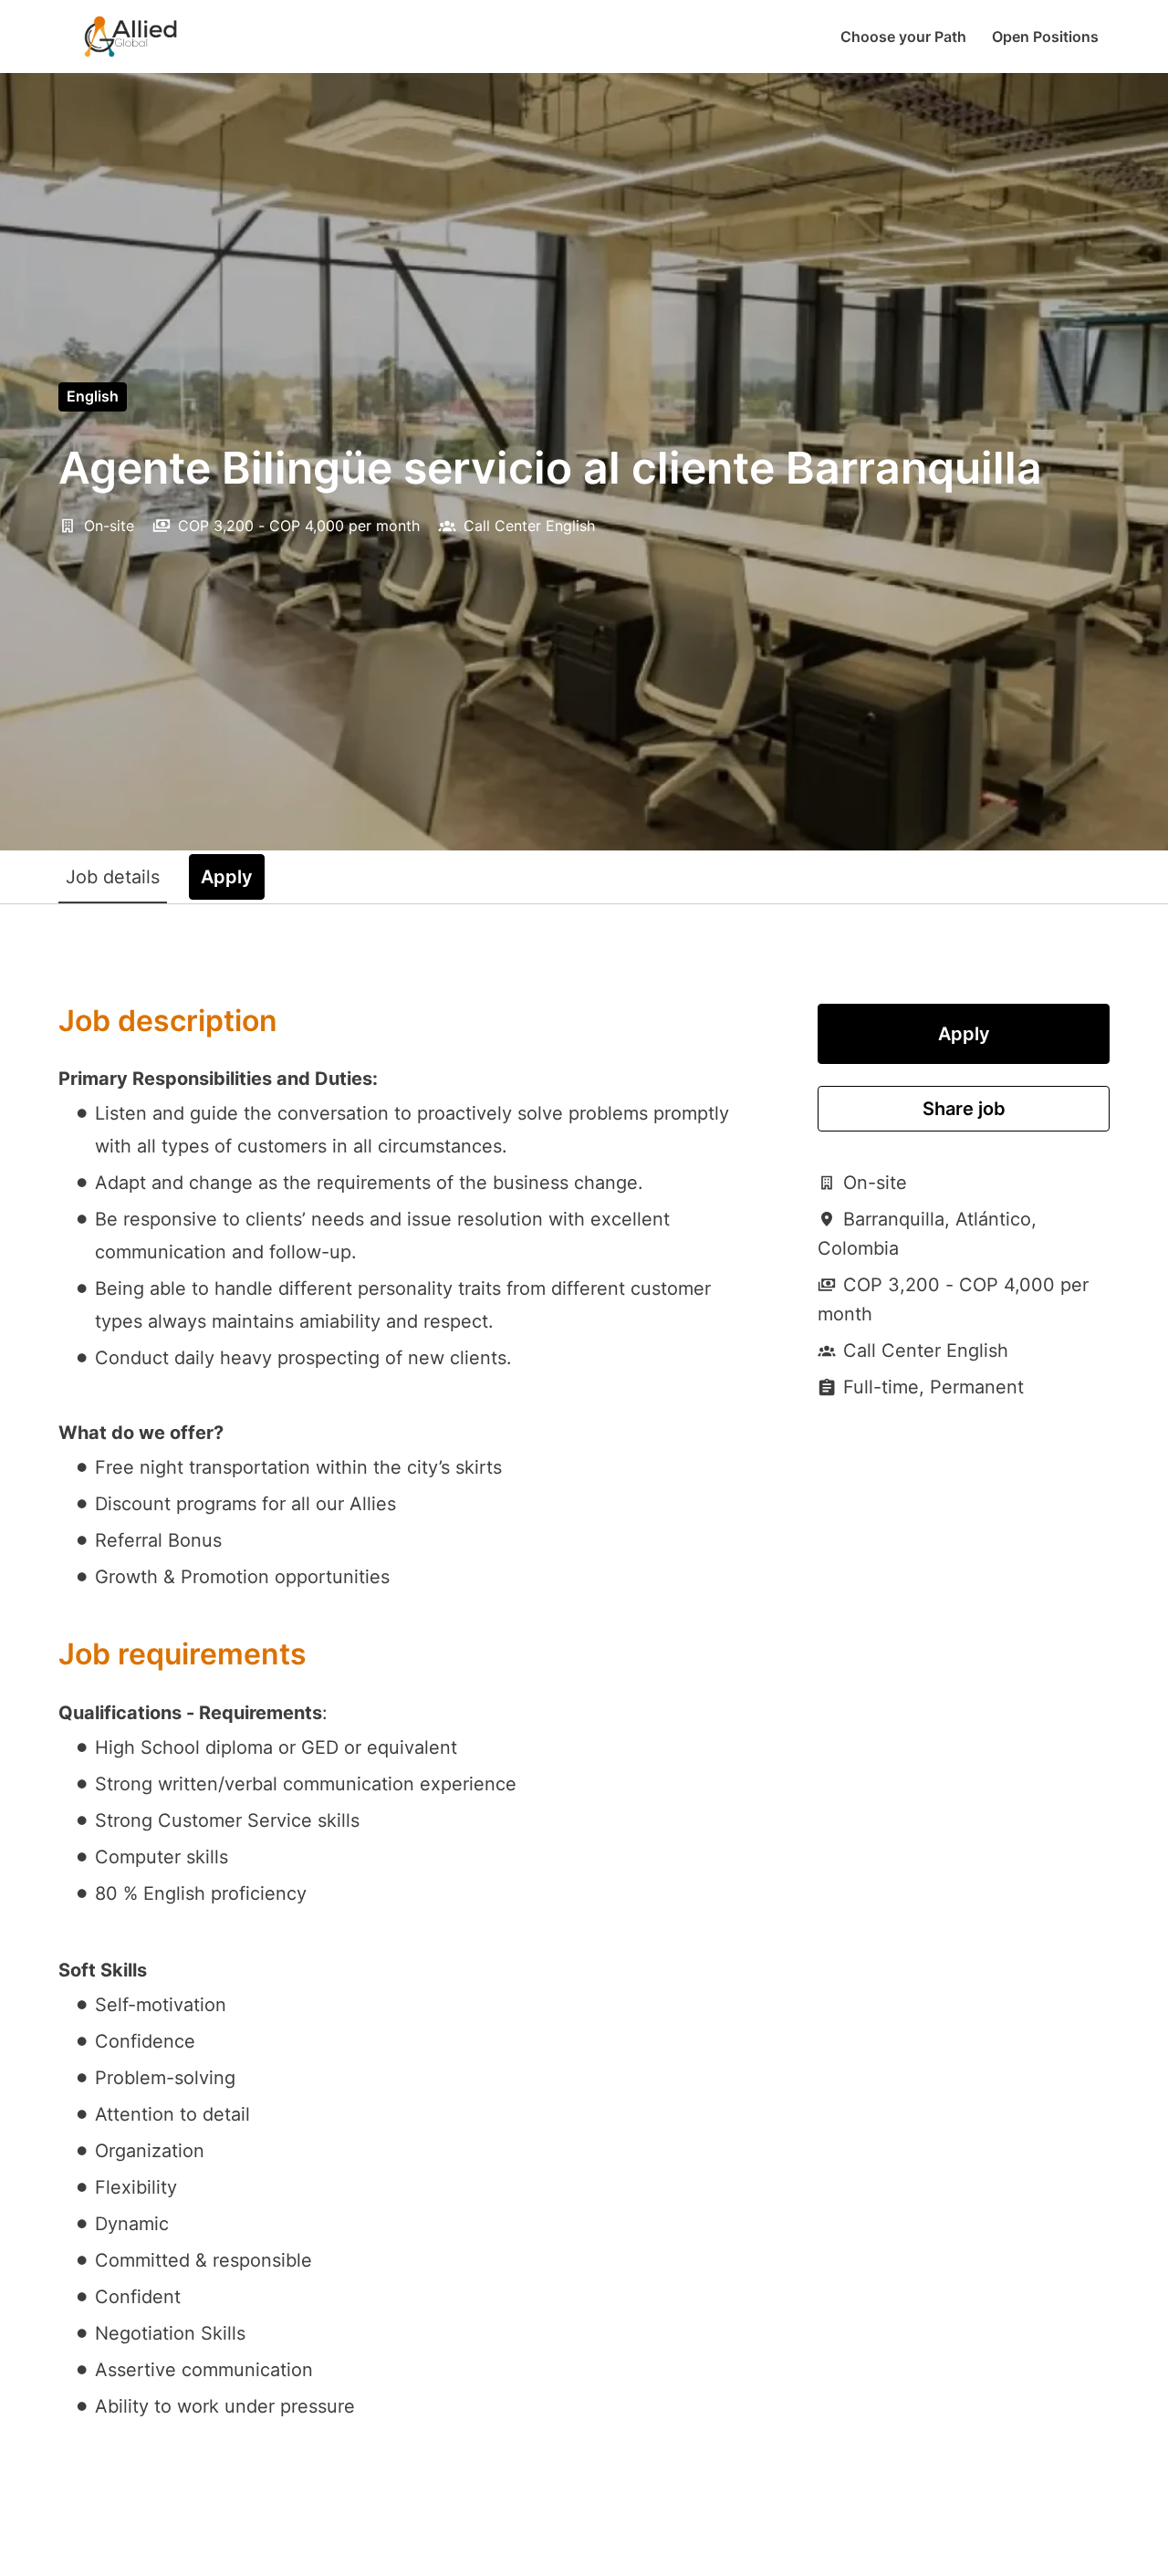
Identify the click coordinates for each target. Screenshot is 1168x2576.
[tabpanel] (584, 1727)
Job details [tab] (113, 877)
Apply (964, 1034)
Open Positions (1045, 37)
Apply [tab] (227, 877)
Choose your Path (903, 37)
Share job (964, 1109)
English (93, 396)
